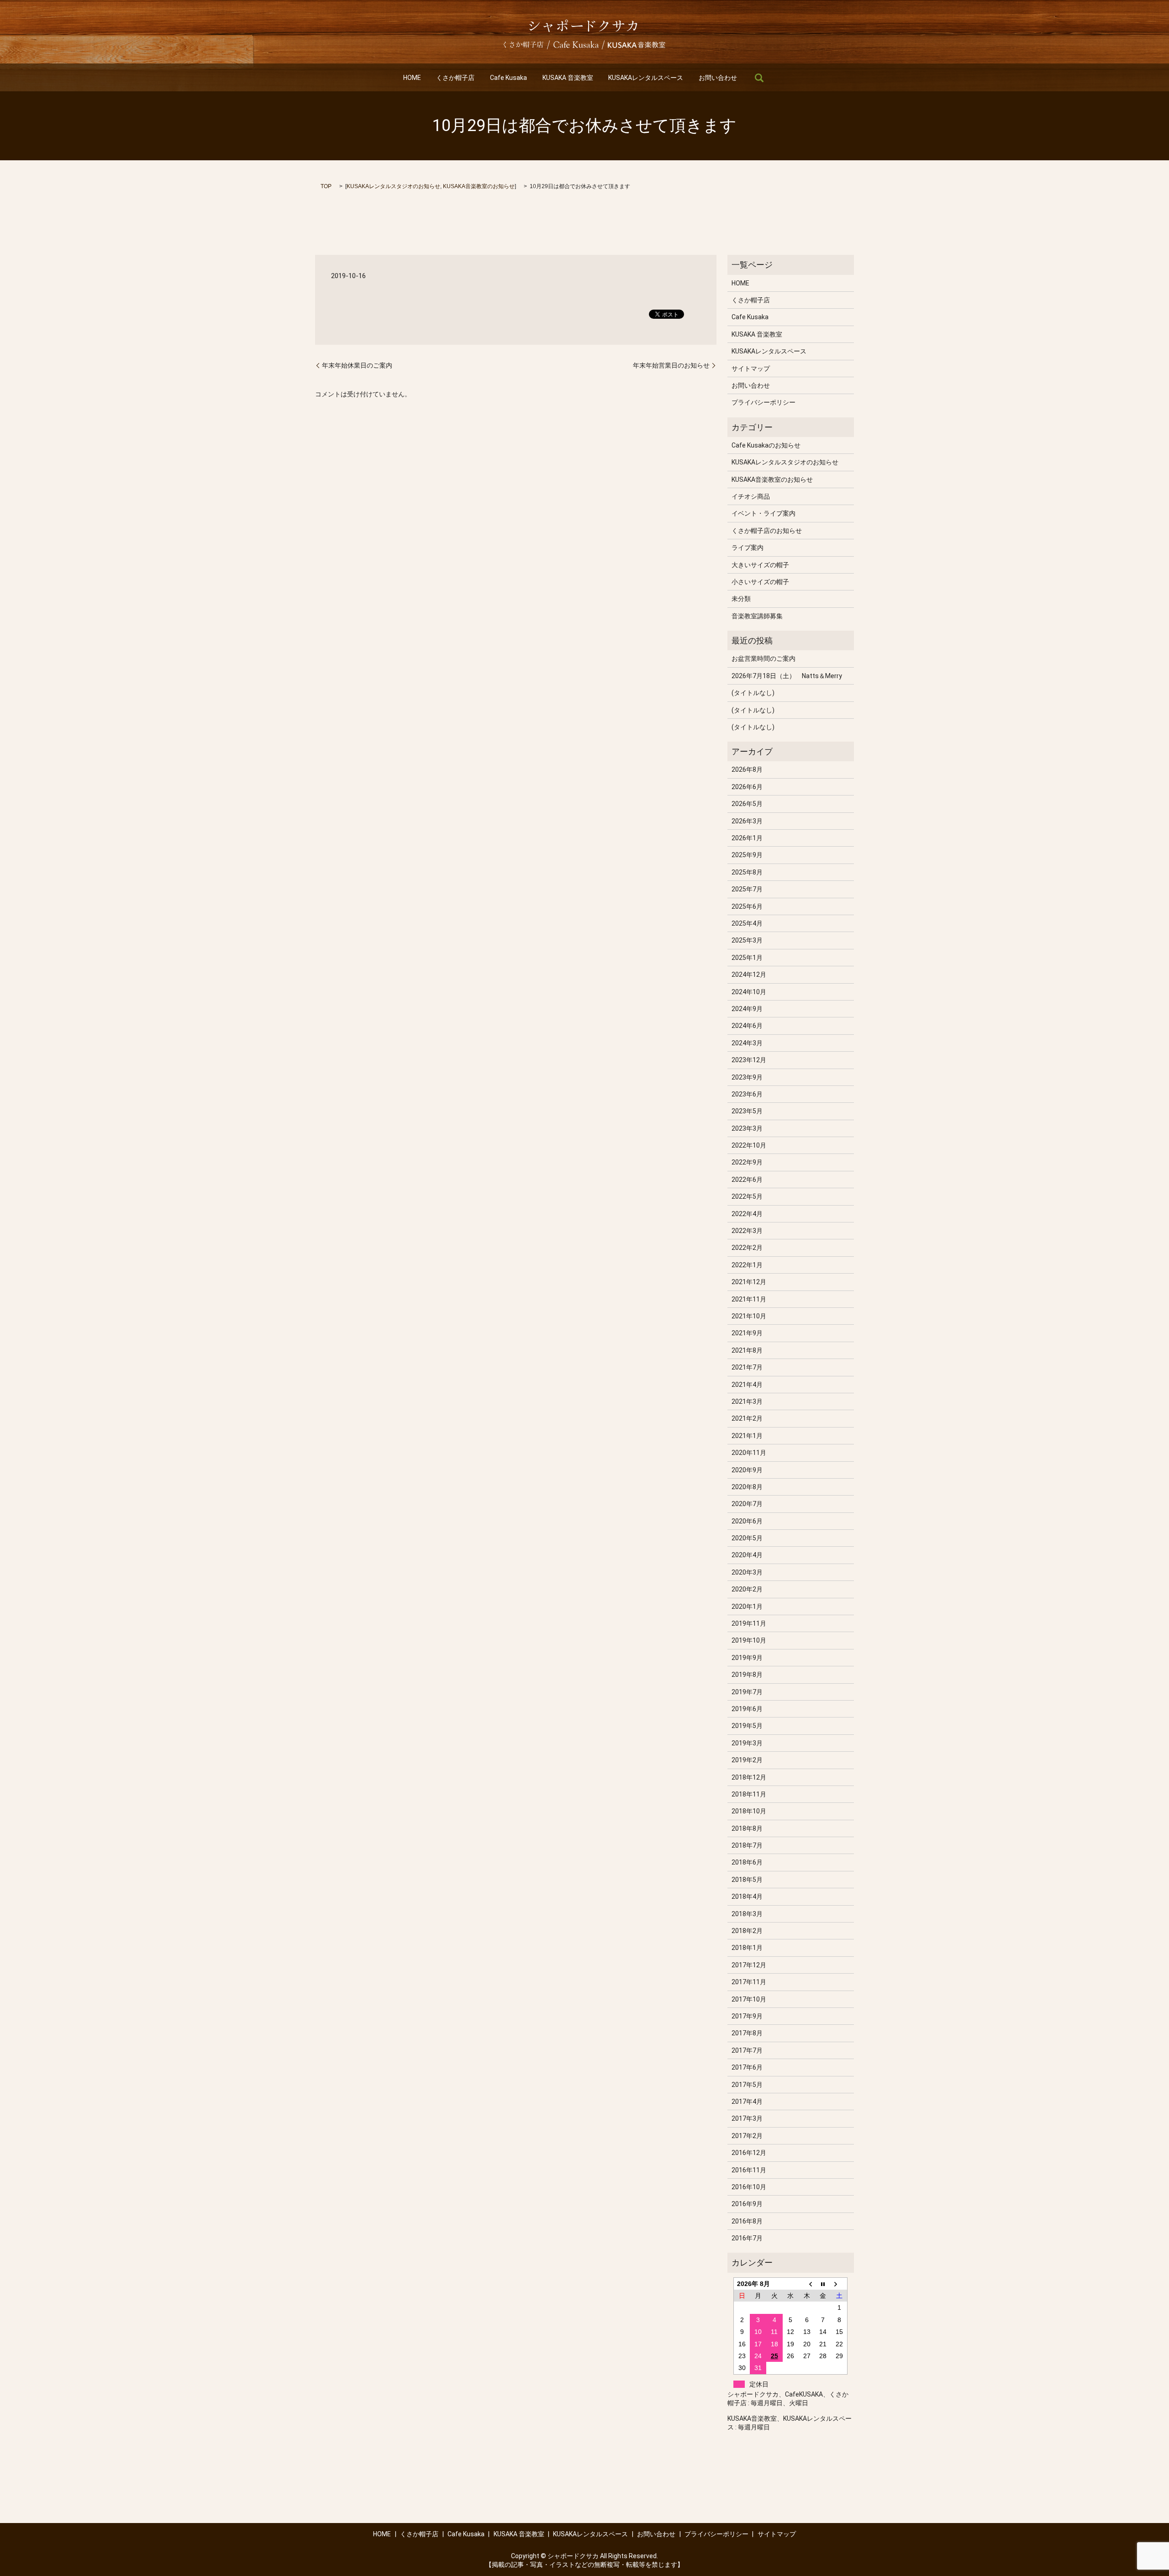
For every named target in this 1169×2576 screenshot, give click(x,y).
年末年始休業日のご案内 (357, 365)
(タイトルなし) (753, 693)
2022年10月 (749, 1145)
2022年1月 (747, 1265)
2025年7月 (747, 889)
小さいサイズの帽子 (760, 582)
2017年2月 (747, 2136)
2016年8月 (747, 2221)
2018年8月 (747, 1828)
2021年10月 (749, 1316)
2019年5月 (747, 1726)
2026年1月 (747, 838)
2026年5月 (747, 804)
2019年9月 (747, 1658)
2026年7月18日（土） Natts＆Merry (787, 676)
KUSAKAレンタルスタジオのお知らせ (393, 186)
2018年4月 (747, 1896)
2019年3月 (747, 1743)
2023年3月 (747, 1128)
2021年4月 (747, 1385)
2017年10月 (749, 1999)
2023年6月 (747, 1094)
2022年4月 (747, 1214)
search (759, 78)
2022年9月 (747, 1162)
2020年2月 (747, 1589)
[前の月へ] (807, 2284)
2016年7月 (747, 2238)
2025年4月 (747, 923)
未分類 (741, 599)
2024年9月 (747, 1009)
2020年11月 (749, 1453)
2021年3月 (747, 1401)
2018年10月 (749, 1811)
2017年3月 (747, 2118)
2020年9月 (747, 1470)
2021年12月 (749, 1282)
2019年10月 (749, 1640)
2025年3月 (747, 940)
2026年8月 (747, 769)
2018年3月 (747, 1914)
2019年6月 (747, 1709)
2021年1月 (747, 1436)
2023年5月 (747, 1111)
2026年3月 (747, 821)
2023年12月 (749, 1060)
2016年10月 (749, 2187)
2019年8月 (747, 1675)
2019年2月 (747, 1760)
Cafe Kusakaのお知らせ (766, 445)
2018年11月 (749, 1794)
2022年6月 (747, 1180)
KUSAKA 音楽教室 (568, 78)
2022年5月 (747, 1196)
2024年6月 (747, 1026)
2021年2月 (747, 1418)
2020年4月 (747, 1555)
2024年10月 (749, 992)
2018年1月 (747, 1948)
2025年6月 (747, 906)
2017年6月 (747, 2067)
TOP (326, 186)
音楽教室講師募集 (757, 616)
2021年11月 (749, 1299)
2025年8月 (747, 872)
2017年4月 (747, 2102)
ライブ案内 (748, 548)
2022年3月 (747, 1231)
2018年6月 (747, 1862)
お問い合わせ (718, 78)
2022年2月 (747, 1248)
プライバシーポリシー (764, 402)
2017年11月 (749, 1982)
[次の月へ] (839, 2284)
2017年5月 (747, 2085)
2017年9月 (747, 2016)
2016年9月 (747, 2204)
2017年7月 (747, 2050)
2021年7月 (747, 1367)
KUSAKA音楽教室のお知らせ (479, 186)
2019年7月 (747, 1692)
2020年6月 (747, 1521)
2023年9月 (747, 1077)
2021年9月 (747, 1333)
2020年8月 (747, 1487)
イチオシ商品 (751, 496)
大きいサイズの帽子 (760, 565)
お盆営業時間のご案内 (764, 658)
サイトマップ (751, 369)
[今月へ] (823, 2284)
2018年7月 (747, 1845)
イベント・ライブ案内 (764, 513)
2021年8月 (747, 1350)
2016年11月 (749, 2170)
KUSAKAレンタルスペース (646, 78)
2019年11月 (749, 1623)
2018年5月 (747, 1880)
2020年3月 (747, 1572)
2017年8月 (747, 2033)
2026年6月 (747, 787)
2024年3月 (747, 1043)
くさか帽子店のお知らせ (767, 531)
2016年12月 (749, 2153)
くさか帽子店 (455, 78)
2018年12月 (749, 1777)
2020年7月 (747, 1504)
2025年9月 (747, 855)
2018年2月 (747, 1931)
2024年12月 (749, 975)
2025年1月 (747, 958)
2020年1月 (747, 1607)
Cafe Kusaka (508, 78)
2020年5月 (747, 1538)
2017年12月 (749, 1965)
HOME (412, 78)
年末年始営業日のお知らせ (671, 365)
